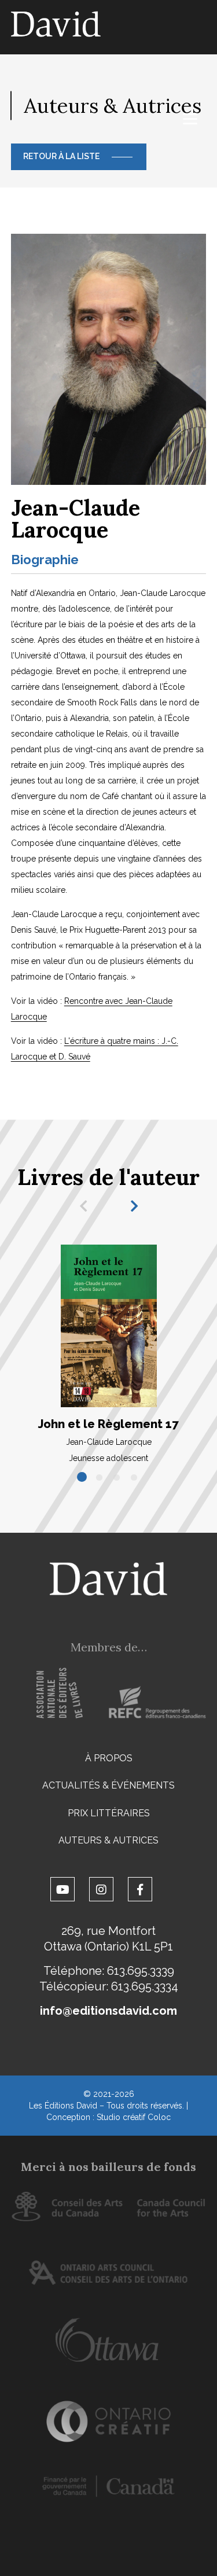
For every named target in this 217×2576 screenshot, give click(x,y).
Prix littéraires (109, 1813)
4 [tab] (135, 1478)
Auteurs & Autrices (108, 1840)
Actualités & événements (108, 1785)
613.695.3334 (145, 1986)
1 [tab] (83, 1478)
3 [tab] (117, 1478)
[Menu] (190, 119)
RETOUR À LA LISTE (61, 156)
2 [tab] (100, 1478)
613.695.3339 (141, 1971)
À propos (109, 1758)
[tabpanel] (109, 1354)
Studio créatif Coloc (134, 2117)
